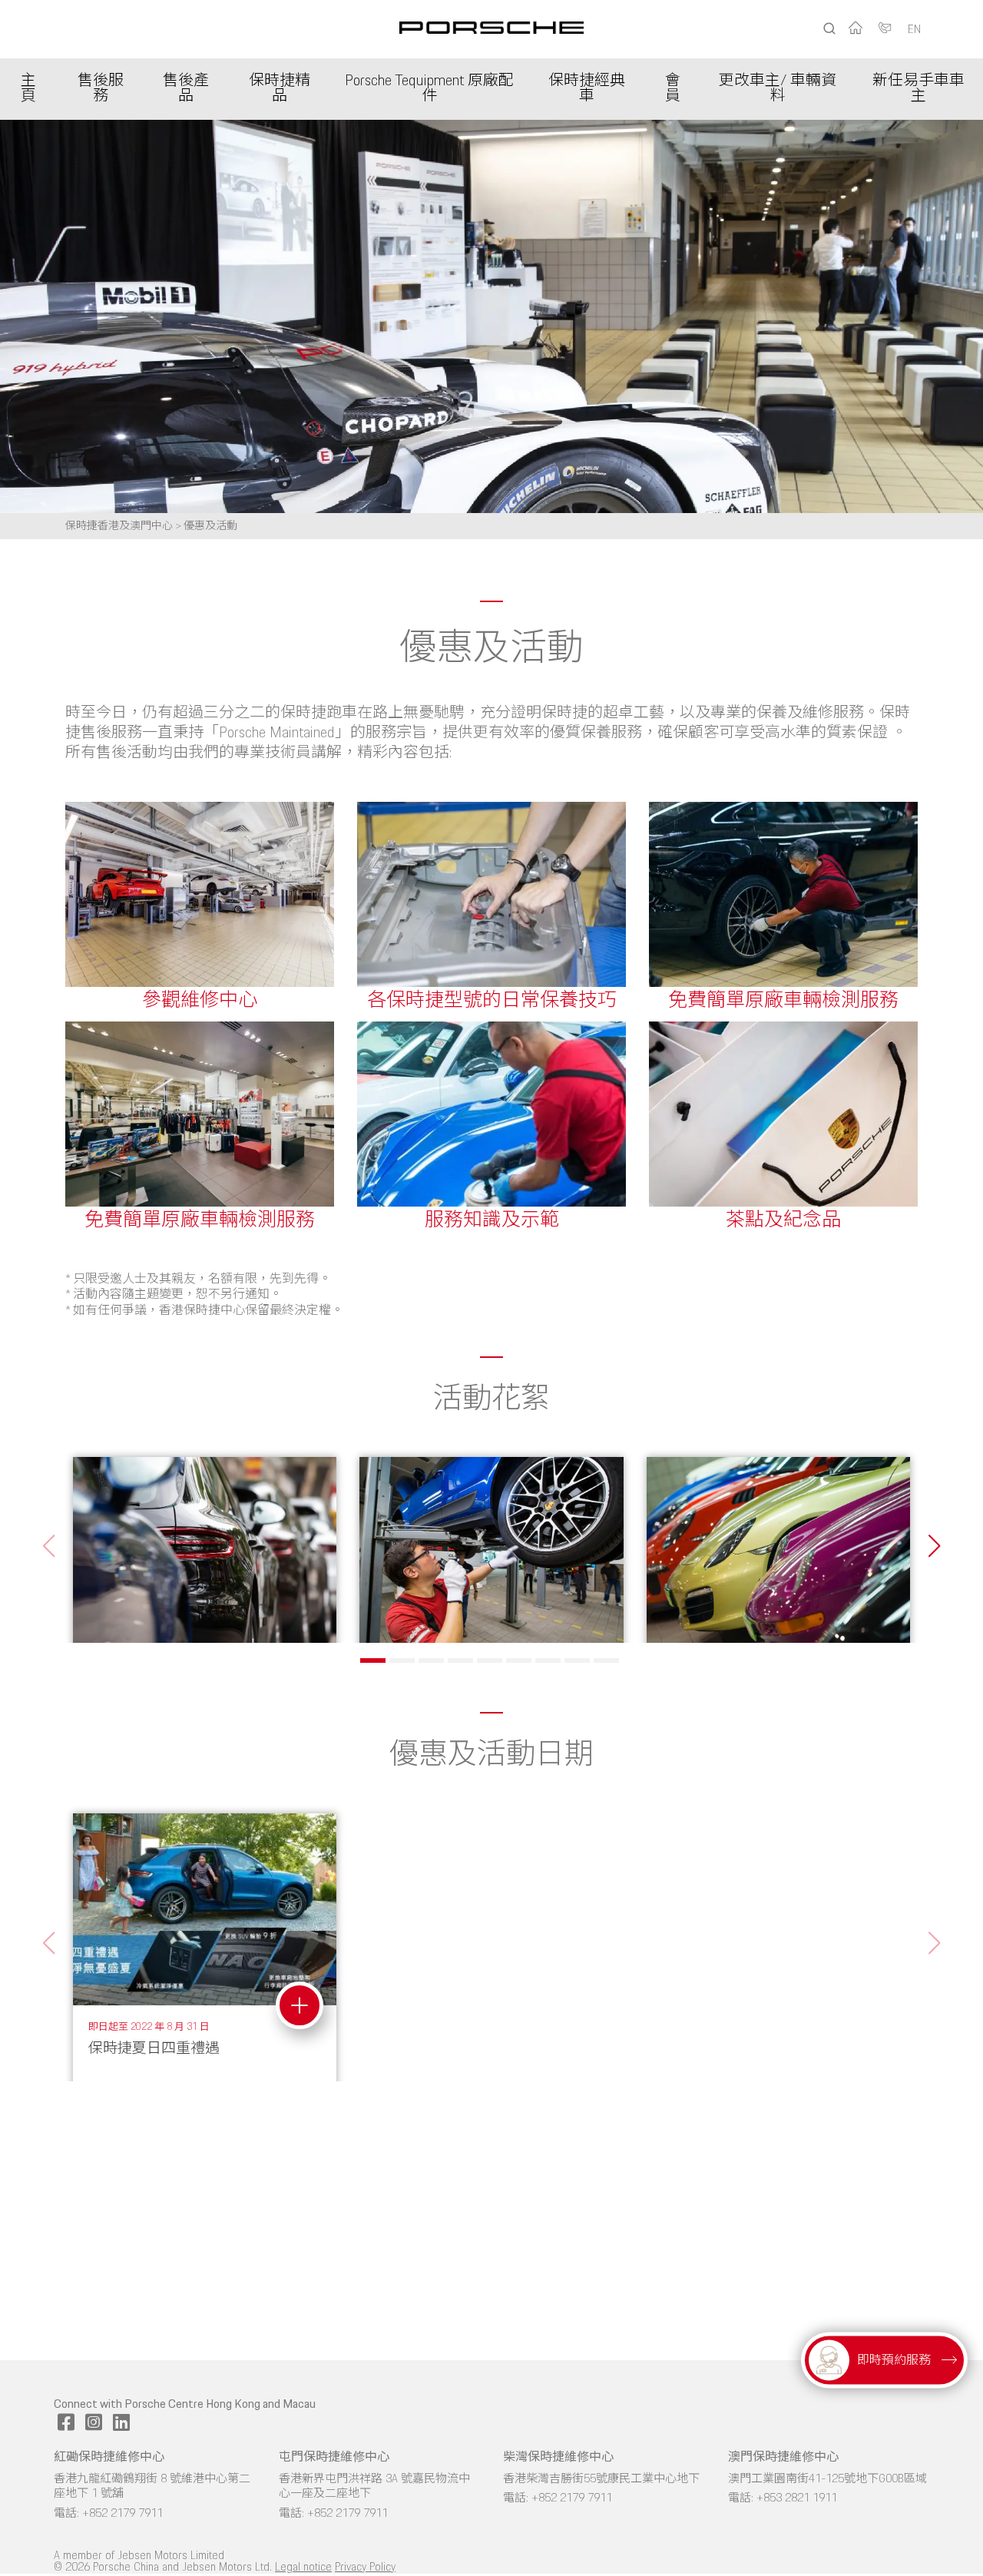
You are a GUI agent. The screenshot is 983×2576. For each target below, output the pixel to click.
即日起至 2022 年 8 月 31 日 (149, 2027)
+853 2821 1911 (797, 2498)
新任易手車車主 (918, 89)
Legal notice (303, 2568)
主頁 (28, 89)
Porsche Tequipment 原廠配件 (429, 89)
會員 (673, 89)
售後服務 (101, 89)
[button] (934, 1546)
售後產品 (186, 89)
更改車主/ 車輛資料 (778, 89)
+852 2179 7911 (122, 2514)
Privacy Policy (365, 2568)
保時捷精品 (280, 89)
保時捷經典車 (587, 89)
